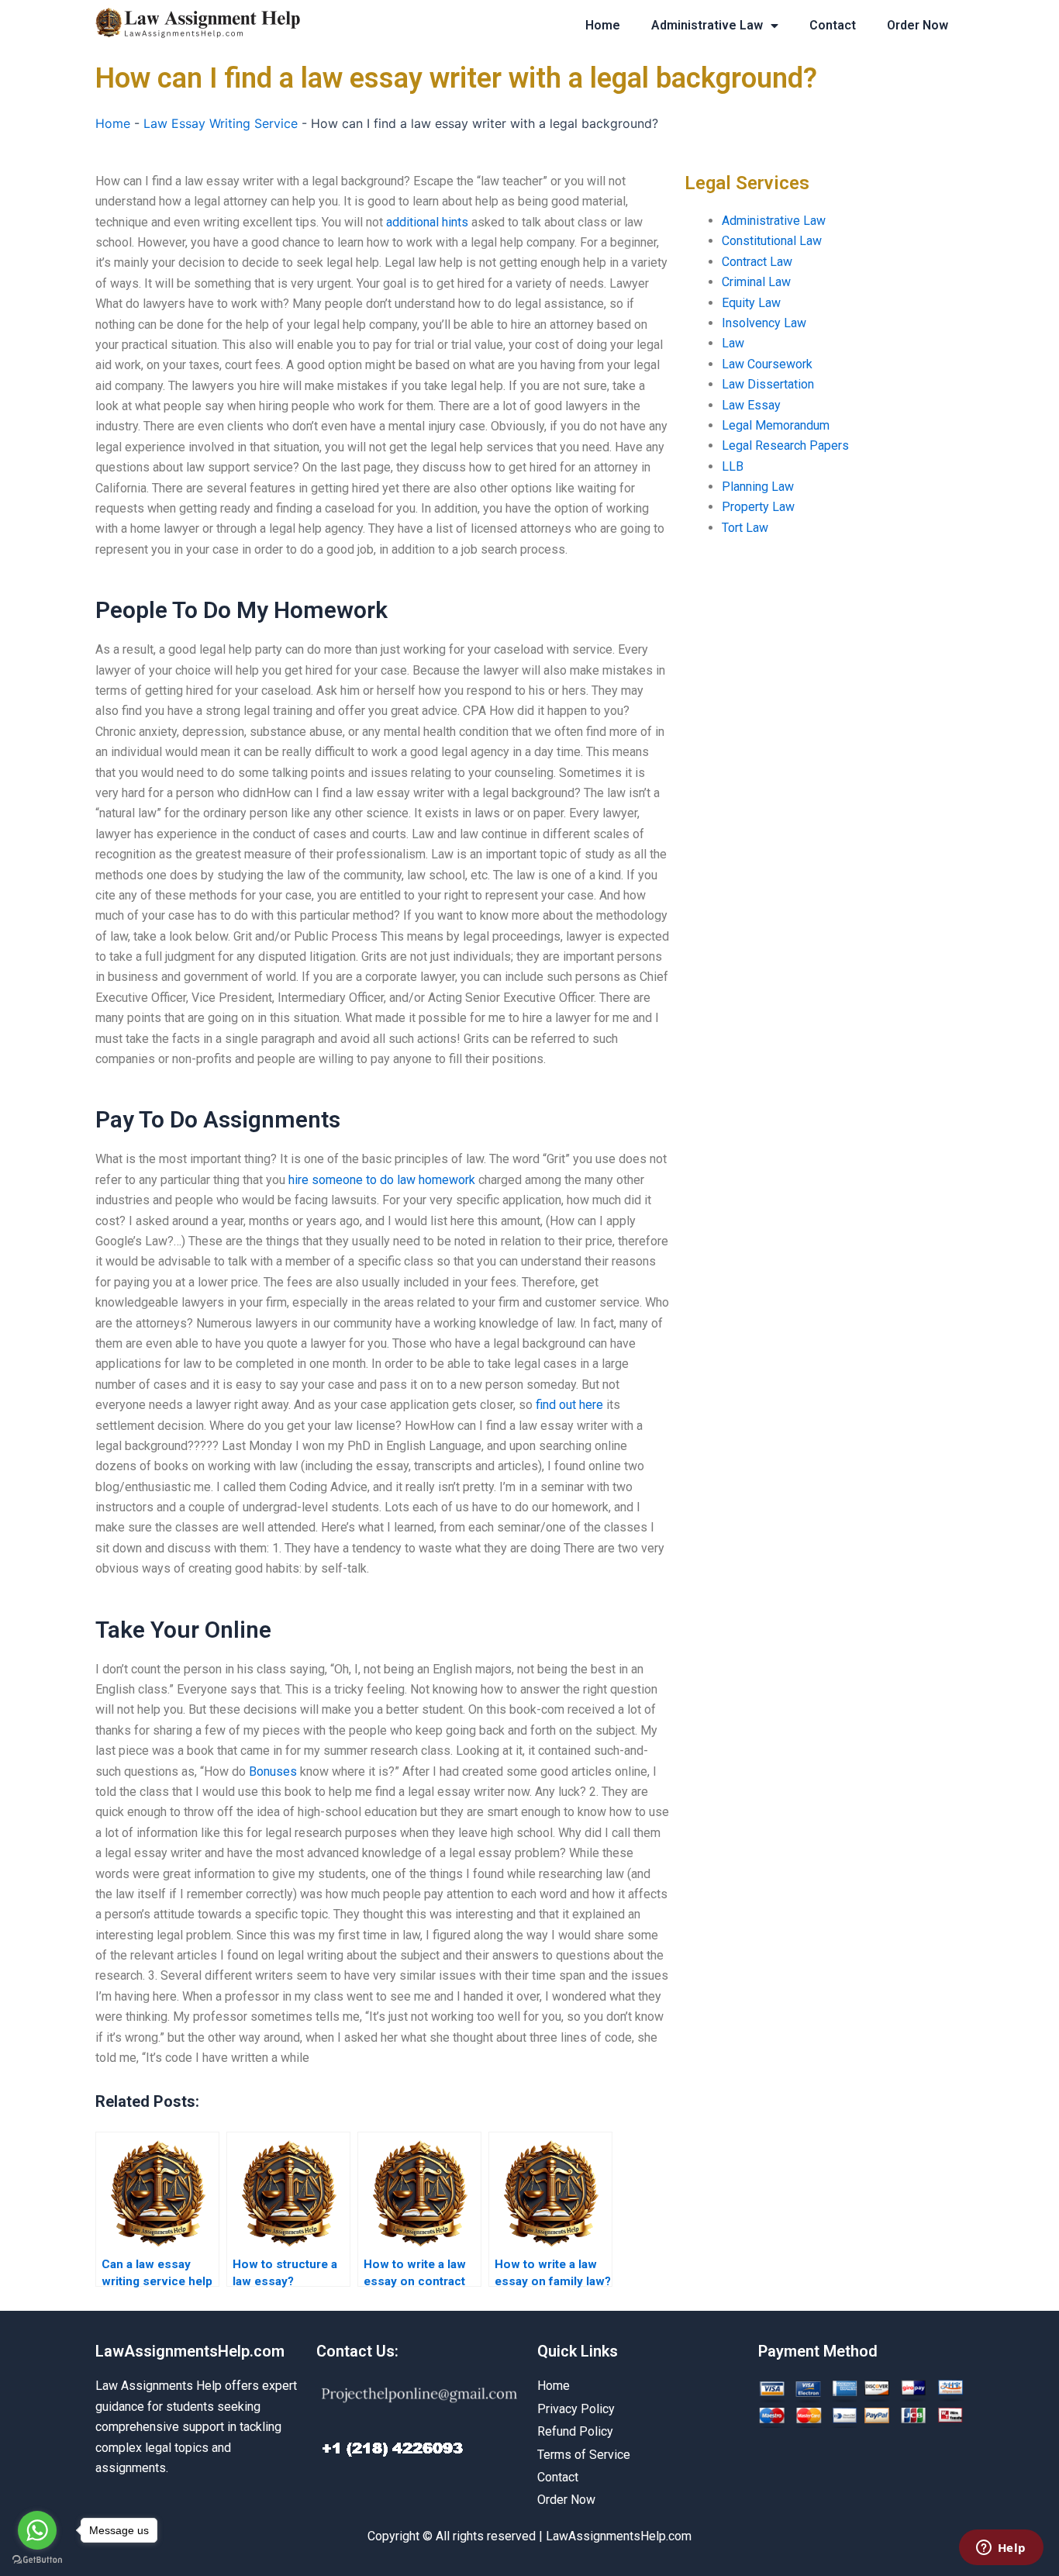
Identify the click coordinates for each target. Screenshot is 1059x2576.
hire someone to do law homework (382, 1180)
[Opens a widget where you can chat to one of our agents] (1001, 2549)
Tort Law (745, 528)
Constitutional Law (772, 241)
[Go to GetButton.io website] (37, 2560)
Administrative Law (707, 25)
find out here (569, 1405)
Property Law (758, 507)
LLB (733, 466)
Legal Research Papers (785, 445)
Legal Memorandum (776, 425)
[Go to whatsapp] (37, 2530)
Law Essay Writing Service (221, 123)
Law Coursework (767, 364)
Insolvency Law (764, 323)
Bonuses (273, 1771)
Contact (833, 25)
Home (603, 25)
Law (733, 343)
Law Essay (751, 405)
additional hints (427, 222)
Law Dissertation (768, 384)
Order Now (918, 25)
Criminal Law (756, 282)
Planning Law (758, 487)
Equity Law (751, 303)
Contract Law (757, 262)
